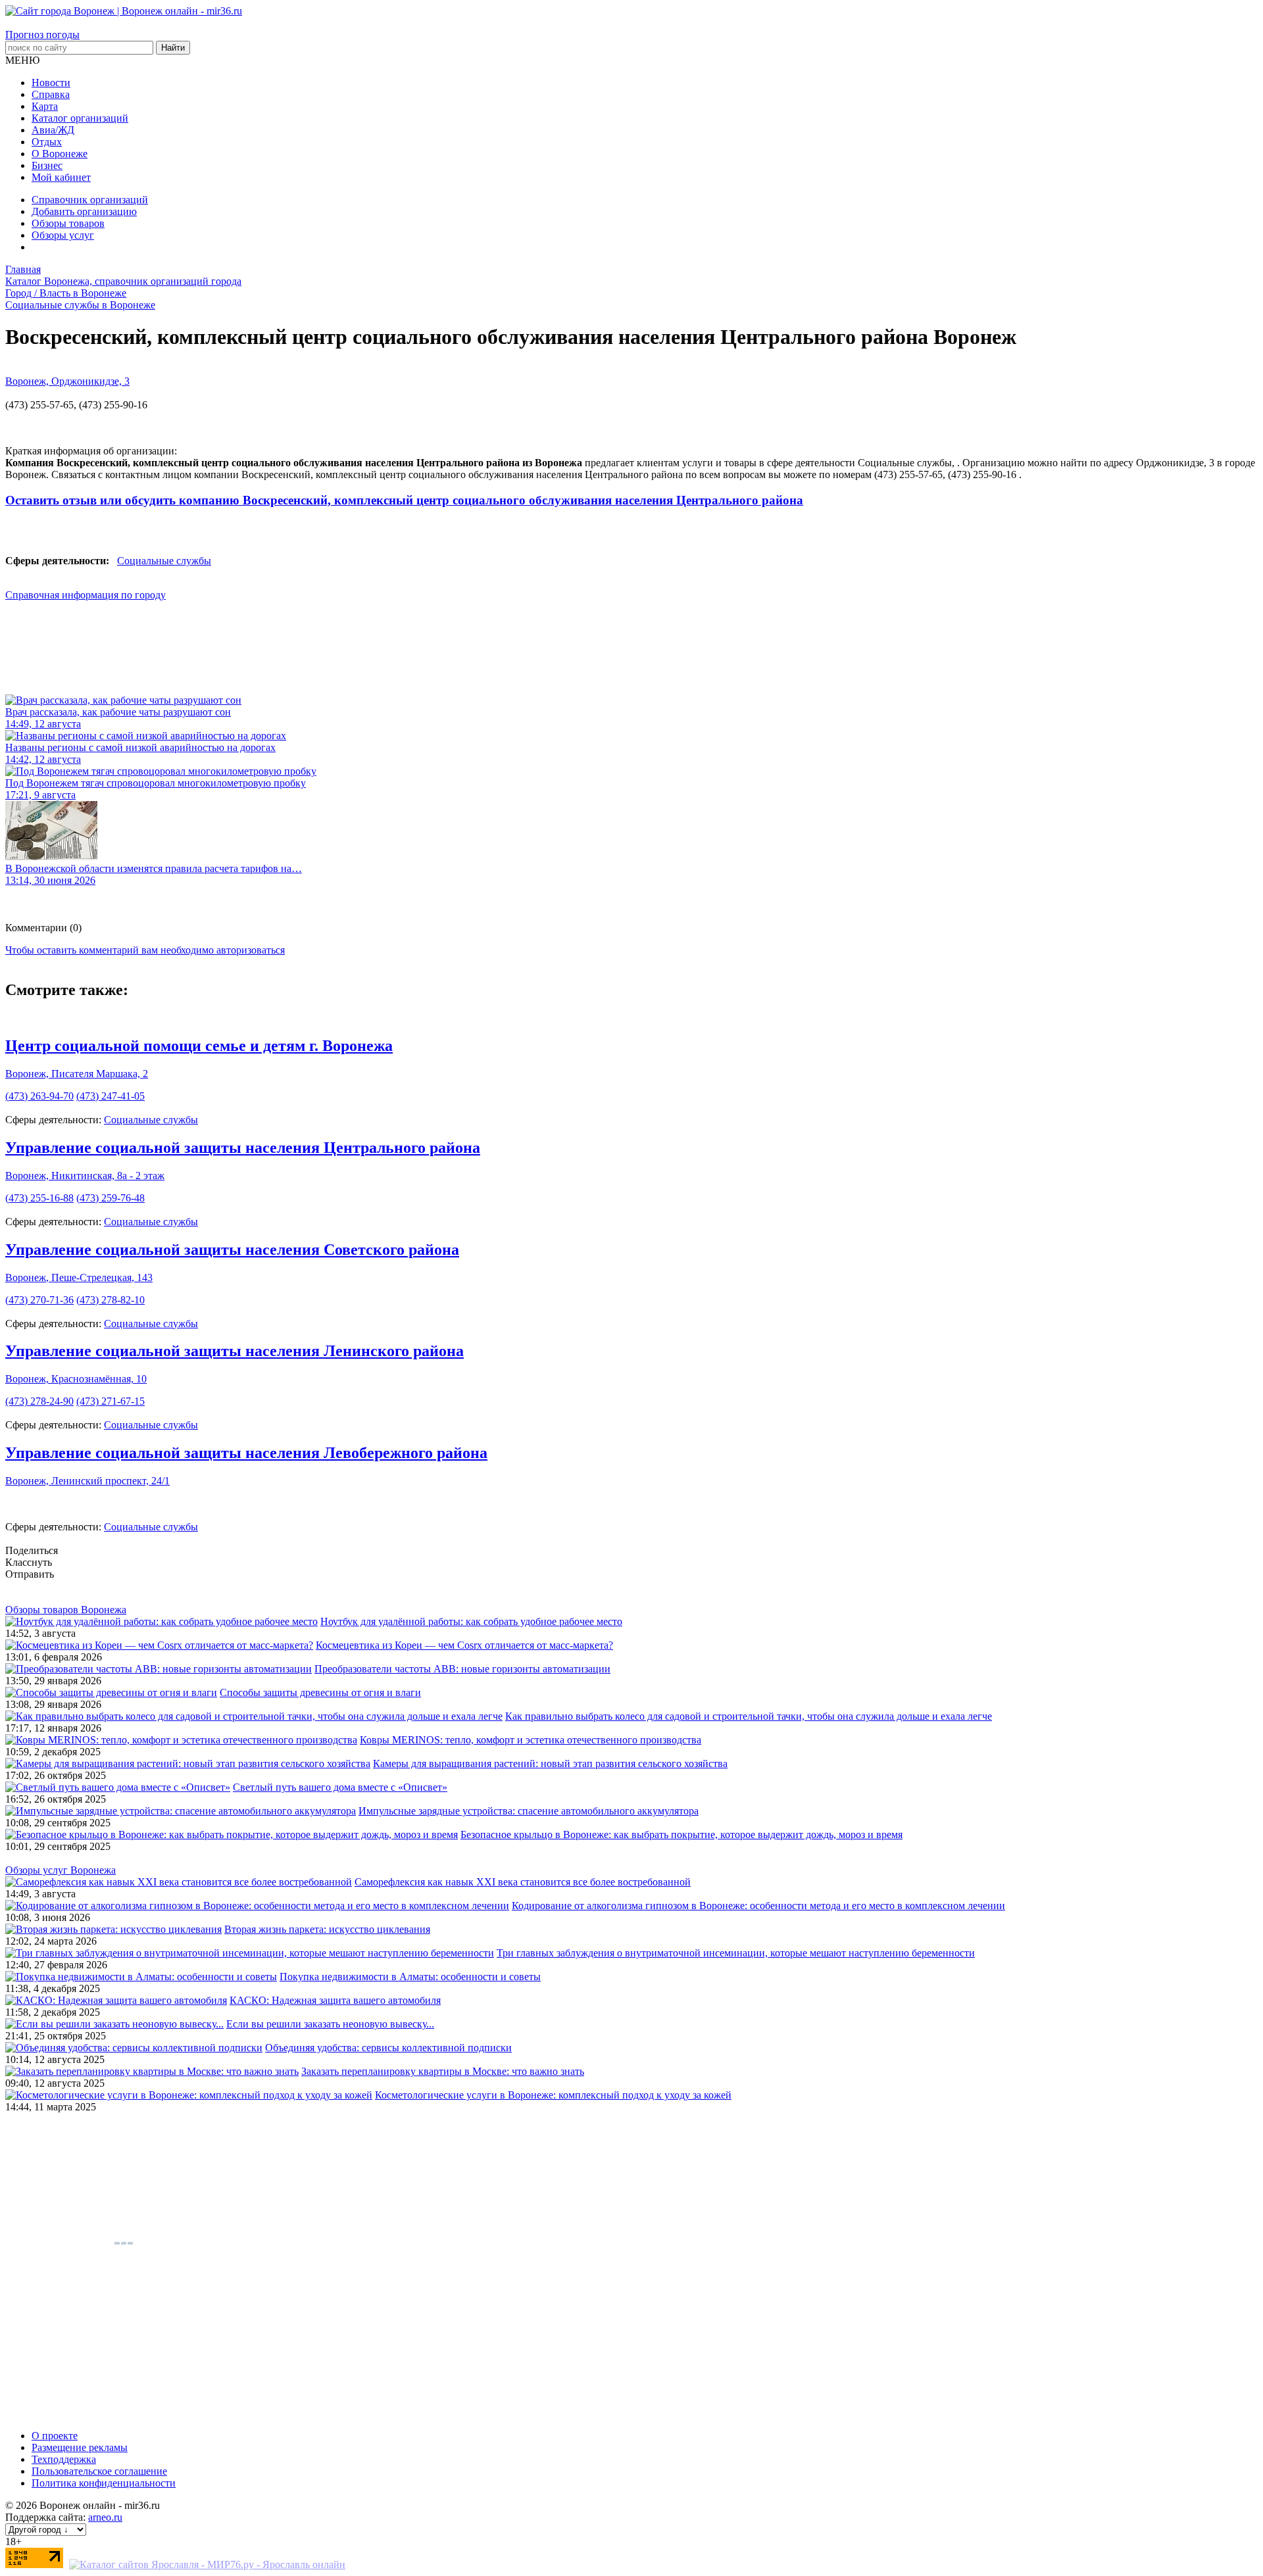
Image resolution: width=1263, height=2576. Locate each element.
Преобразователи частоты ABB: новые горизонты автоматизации (462, 1669)
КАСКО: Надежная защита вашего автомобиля (335, 2000)
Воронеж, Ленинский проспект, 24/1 (87, 1481)
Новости (51, 83)
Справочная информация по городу (86, 595)
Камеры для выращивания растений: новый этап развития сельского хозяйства (550, 1763)
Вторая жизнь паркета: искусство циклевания (327, 1929)
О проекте (55, 2436)
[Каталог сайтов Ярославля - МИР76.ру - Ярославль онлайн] (207, 2564)
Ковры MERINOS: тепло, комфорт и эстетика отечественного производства (531, 1740)
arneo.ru (105, 2517)
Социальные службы (164, 561)
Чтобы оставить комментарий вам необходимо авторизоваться (145, 950)
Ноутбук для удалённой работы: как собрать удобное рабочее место (471, 1621)
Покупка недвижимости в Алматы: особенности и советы (410, 1977)
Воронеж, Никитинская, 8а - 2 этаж (85, 1176)
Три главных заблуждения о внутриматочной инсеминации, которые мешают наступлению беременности (736, 1953)
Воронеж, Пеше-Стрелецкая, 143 (79, 1277)
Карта (45, 106)
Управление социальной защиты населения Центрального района (243, 1148)
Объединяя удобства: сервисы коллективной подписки (388, 2048)
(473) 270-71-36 (39, 1300)
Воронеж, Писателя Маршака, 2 (77, 1074)
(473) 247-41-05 (111, 1096)
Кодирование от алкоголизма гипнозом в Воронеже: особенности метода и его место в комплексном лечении (758, 1906)
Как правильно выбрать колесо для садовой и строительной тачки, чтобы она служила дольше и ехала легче (749, 1716)
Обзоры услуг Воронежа (61, 1870)
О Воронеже (60, 154)
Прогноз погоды (42, 35)
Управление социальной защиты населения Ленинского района (235, 1351)
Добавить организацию (84, 211)
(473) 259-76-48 (111, 1198)
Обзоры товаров (68, 223)
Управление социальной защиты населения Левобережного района (246, 1453)
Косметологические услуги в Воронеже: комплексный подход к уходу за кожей (553, 2095)
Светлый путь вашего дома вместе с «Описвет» (340, 1787)
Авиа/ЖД (53, 130)
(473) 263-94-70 (39, 1096)
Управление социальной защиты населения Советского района (232, 1250)
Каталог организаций (80, 118)
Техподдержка (64, 2459)
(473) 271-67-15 (111, 1401)
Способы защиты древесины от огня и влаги (320, 1692)
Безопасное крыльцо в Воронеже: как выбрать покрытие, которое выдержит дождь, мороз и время (681, 1835)
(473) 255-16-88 (39, 1198)
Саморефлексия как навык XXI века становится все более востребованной (523, 1882)
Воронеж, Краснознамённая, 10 (76, 1379)
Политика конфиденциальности (104, 2483)
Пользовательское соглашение (99, 2471)
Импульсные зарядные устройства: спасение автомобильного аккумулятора (529, 1811)
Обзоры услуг (63, 235)
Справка (51, 94)
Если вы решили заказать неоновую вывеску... (330, 2024)
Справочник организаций (90, 200)
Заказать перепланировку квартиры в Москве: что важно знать (443, 2071)
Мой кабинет (61, 177)
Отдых (47, 142)
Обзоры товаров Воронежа (66, 1610)
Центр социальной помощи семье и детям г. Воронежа (199, 1046)
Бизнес (47, 165)
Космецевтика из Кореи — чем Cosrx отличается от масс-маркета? (464, 1645)
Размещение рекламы (80, 2447)
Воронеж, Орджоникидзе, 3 (67, 381)
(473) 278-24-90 (39, 1401)
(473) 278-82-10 (111, 1300)
